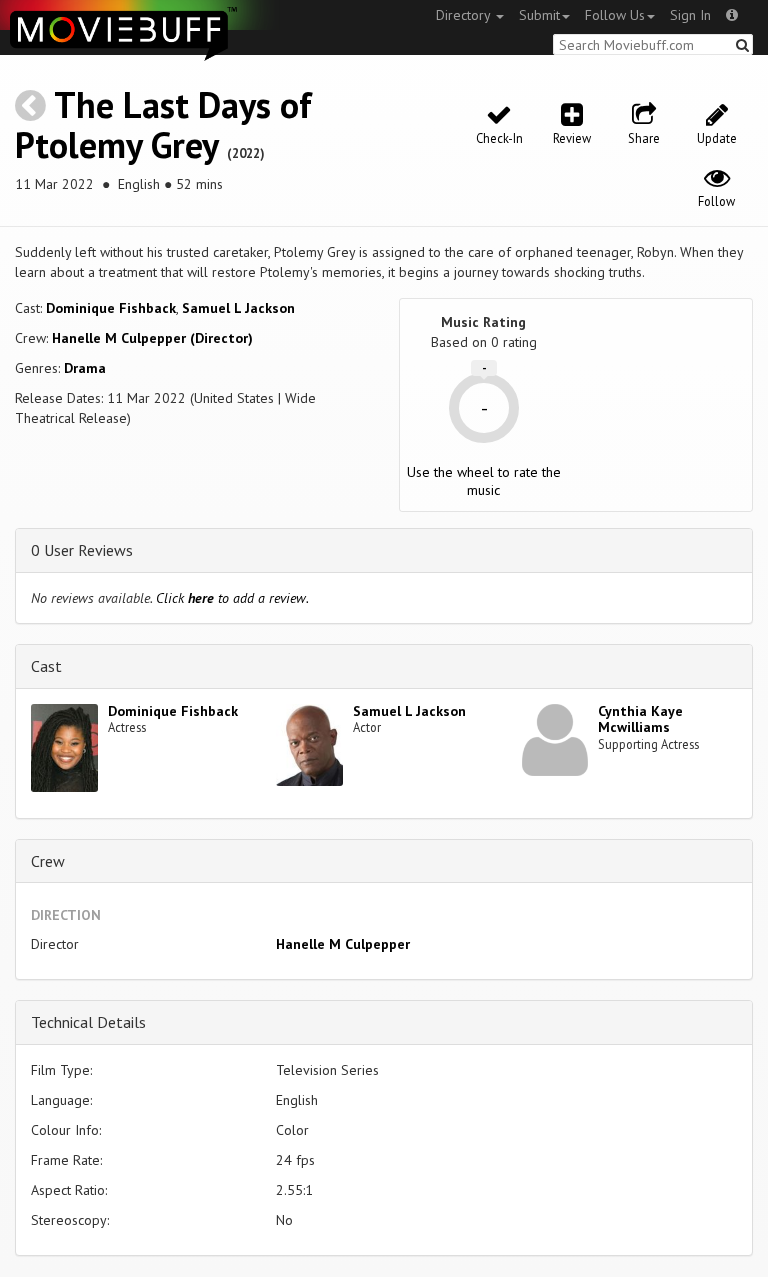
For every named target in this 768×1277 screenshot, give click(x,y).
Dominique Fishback (111, 308)
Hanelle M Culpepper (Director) (152, 338)
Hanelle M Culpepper (343, 944)
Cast (46, 666)
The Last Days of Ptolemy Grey (163, 124)
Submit (539, 15)
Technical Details (88, 1022)
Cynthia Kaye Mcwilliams (640, 719)
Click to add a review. (232, 598)
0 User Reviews (82, 550)
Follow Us (615, 15)
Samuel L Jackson (238, 308)
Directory (465, 15)
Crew (48, 861)
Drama (85, 368)
